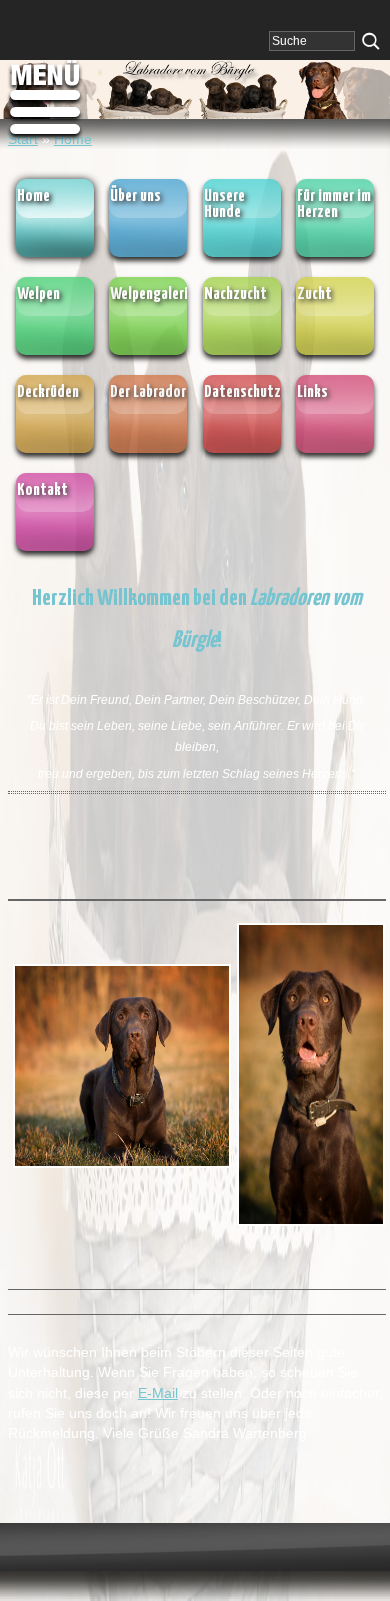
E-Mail (158, 1393)
